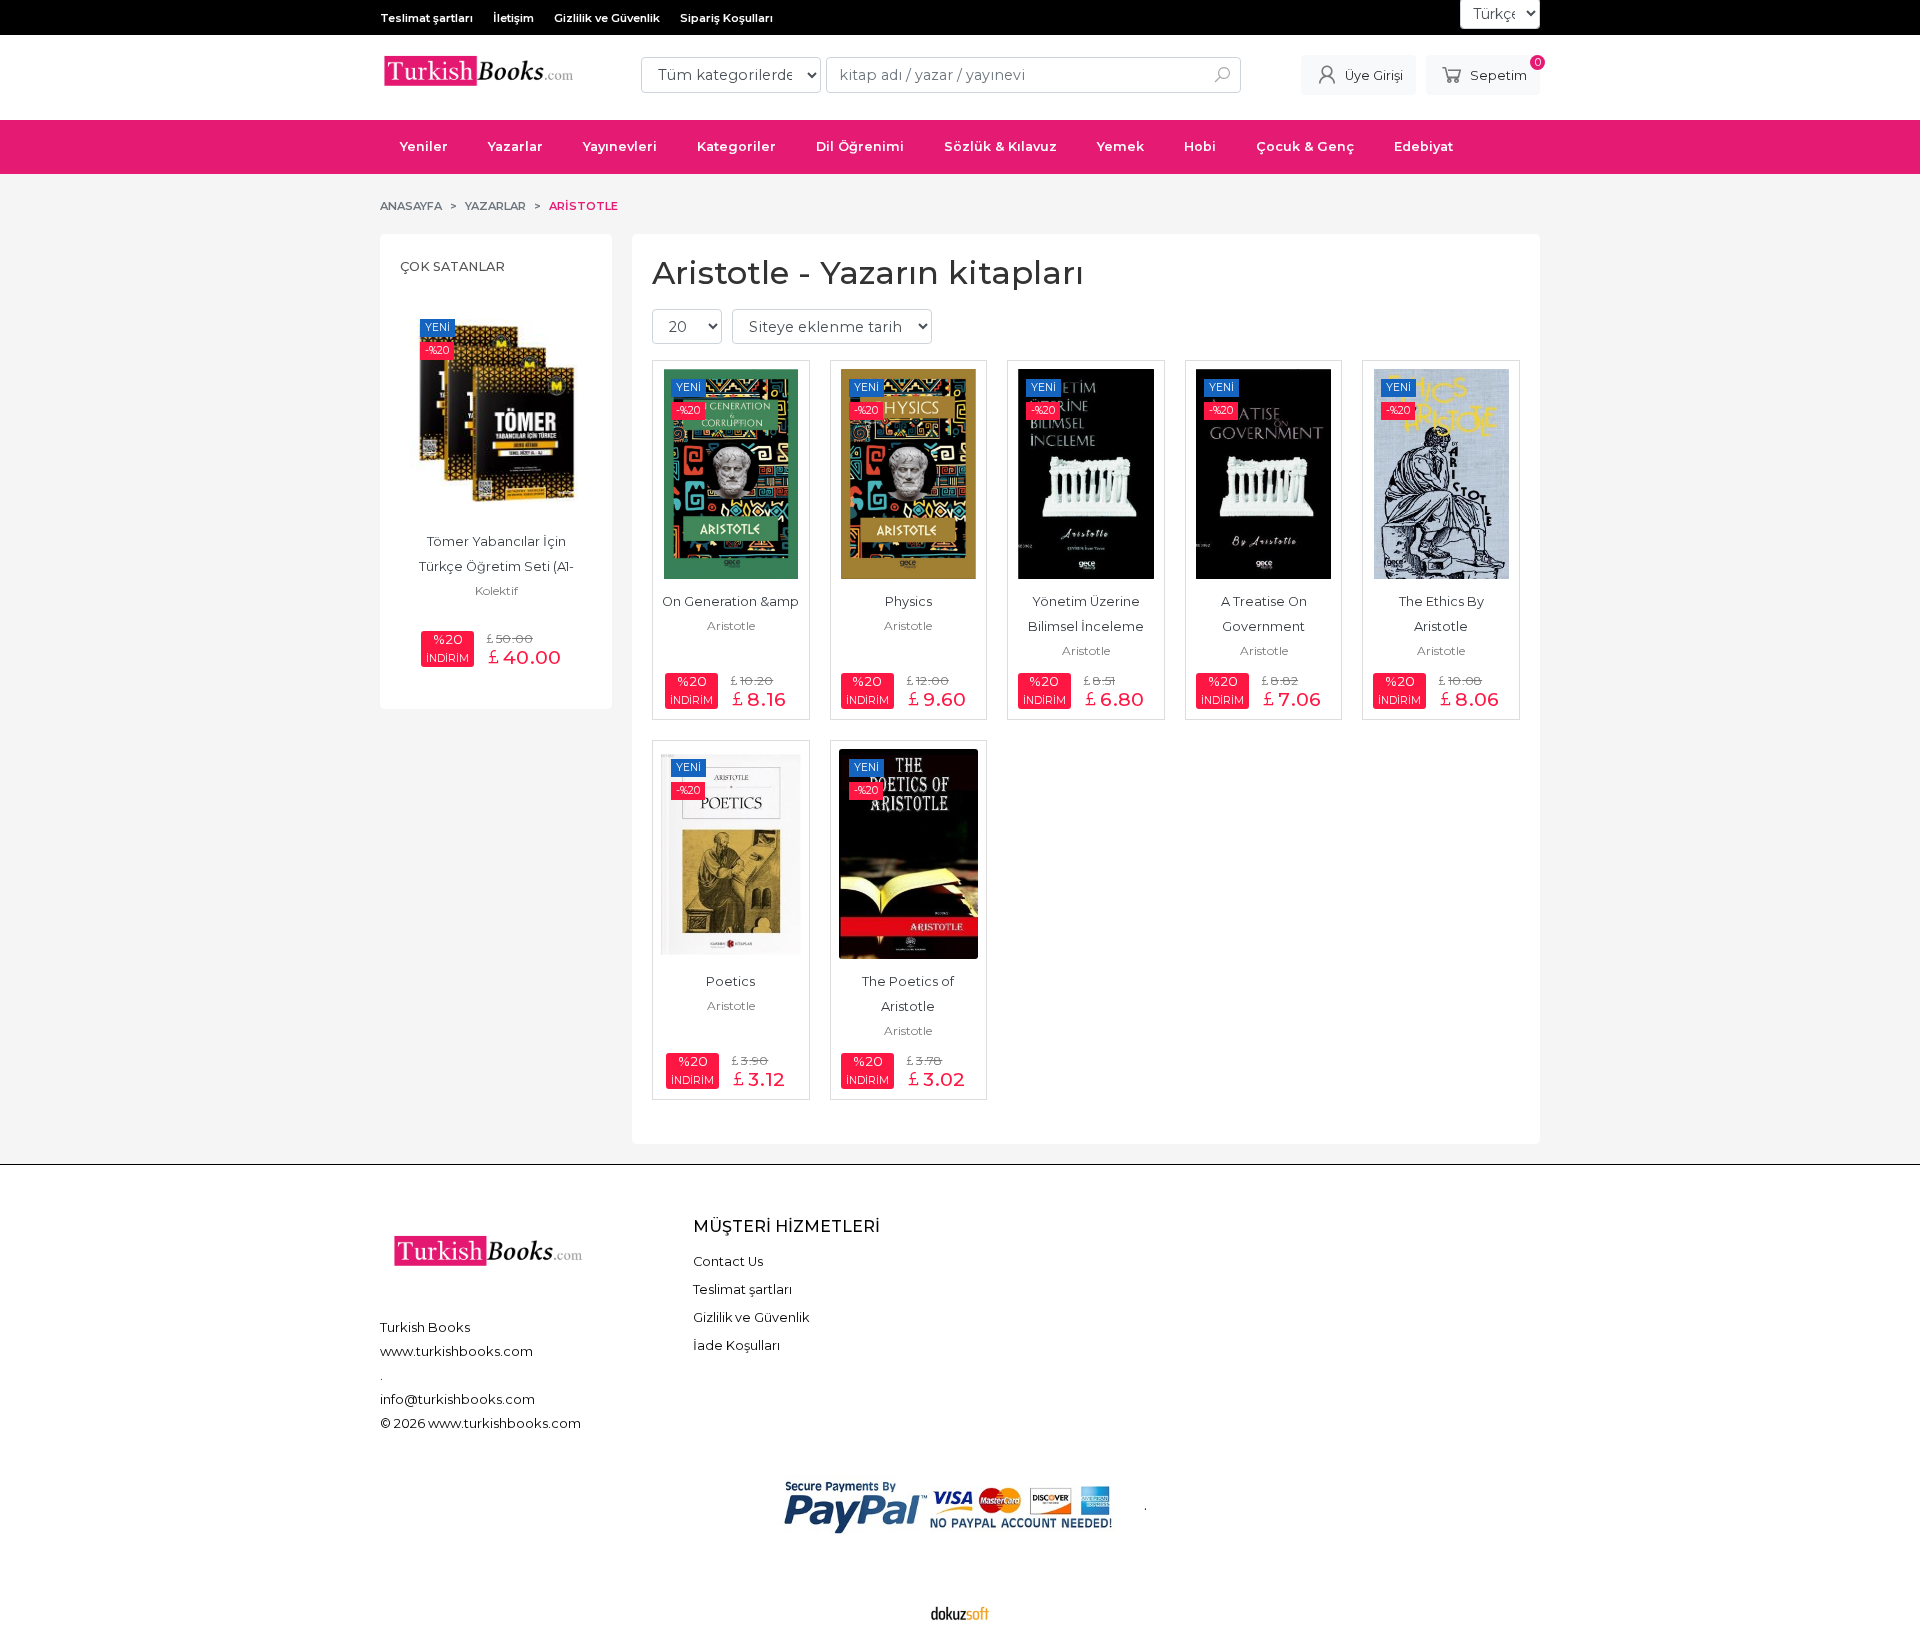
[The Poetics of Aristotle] (909, 854)
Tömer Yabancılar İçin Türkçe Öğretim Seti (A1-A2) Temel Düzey (496, 566)
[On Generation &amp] (731, 474)
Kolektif (496, 590)
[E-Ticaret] (960, 1613)
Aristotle (731, 625)
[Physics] (909, 474)
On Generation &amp (730, 601)
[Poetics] (731, 854)
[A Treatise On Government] (1264, 474)
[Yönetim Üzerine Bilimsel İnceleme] (1086, 474)
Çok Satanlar (452, 266)
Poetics (730, 981)
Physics (908, 601)
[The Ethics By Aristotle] (1441, 474)
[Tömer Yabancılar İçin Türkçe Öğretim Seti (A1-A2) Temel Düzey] (496, 414)
